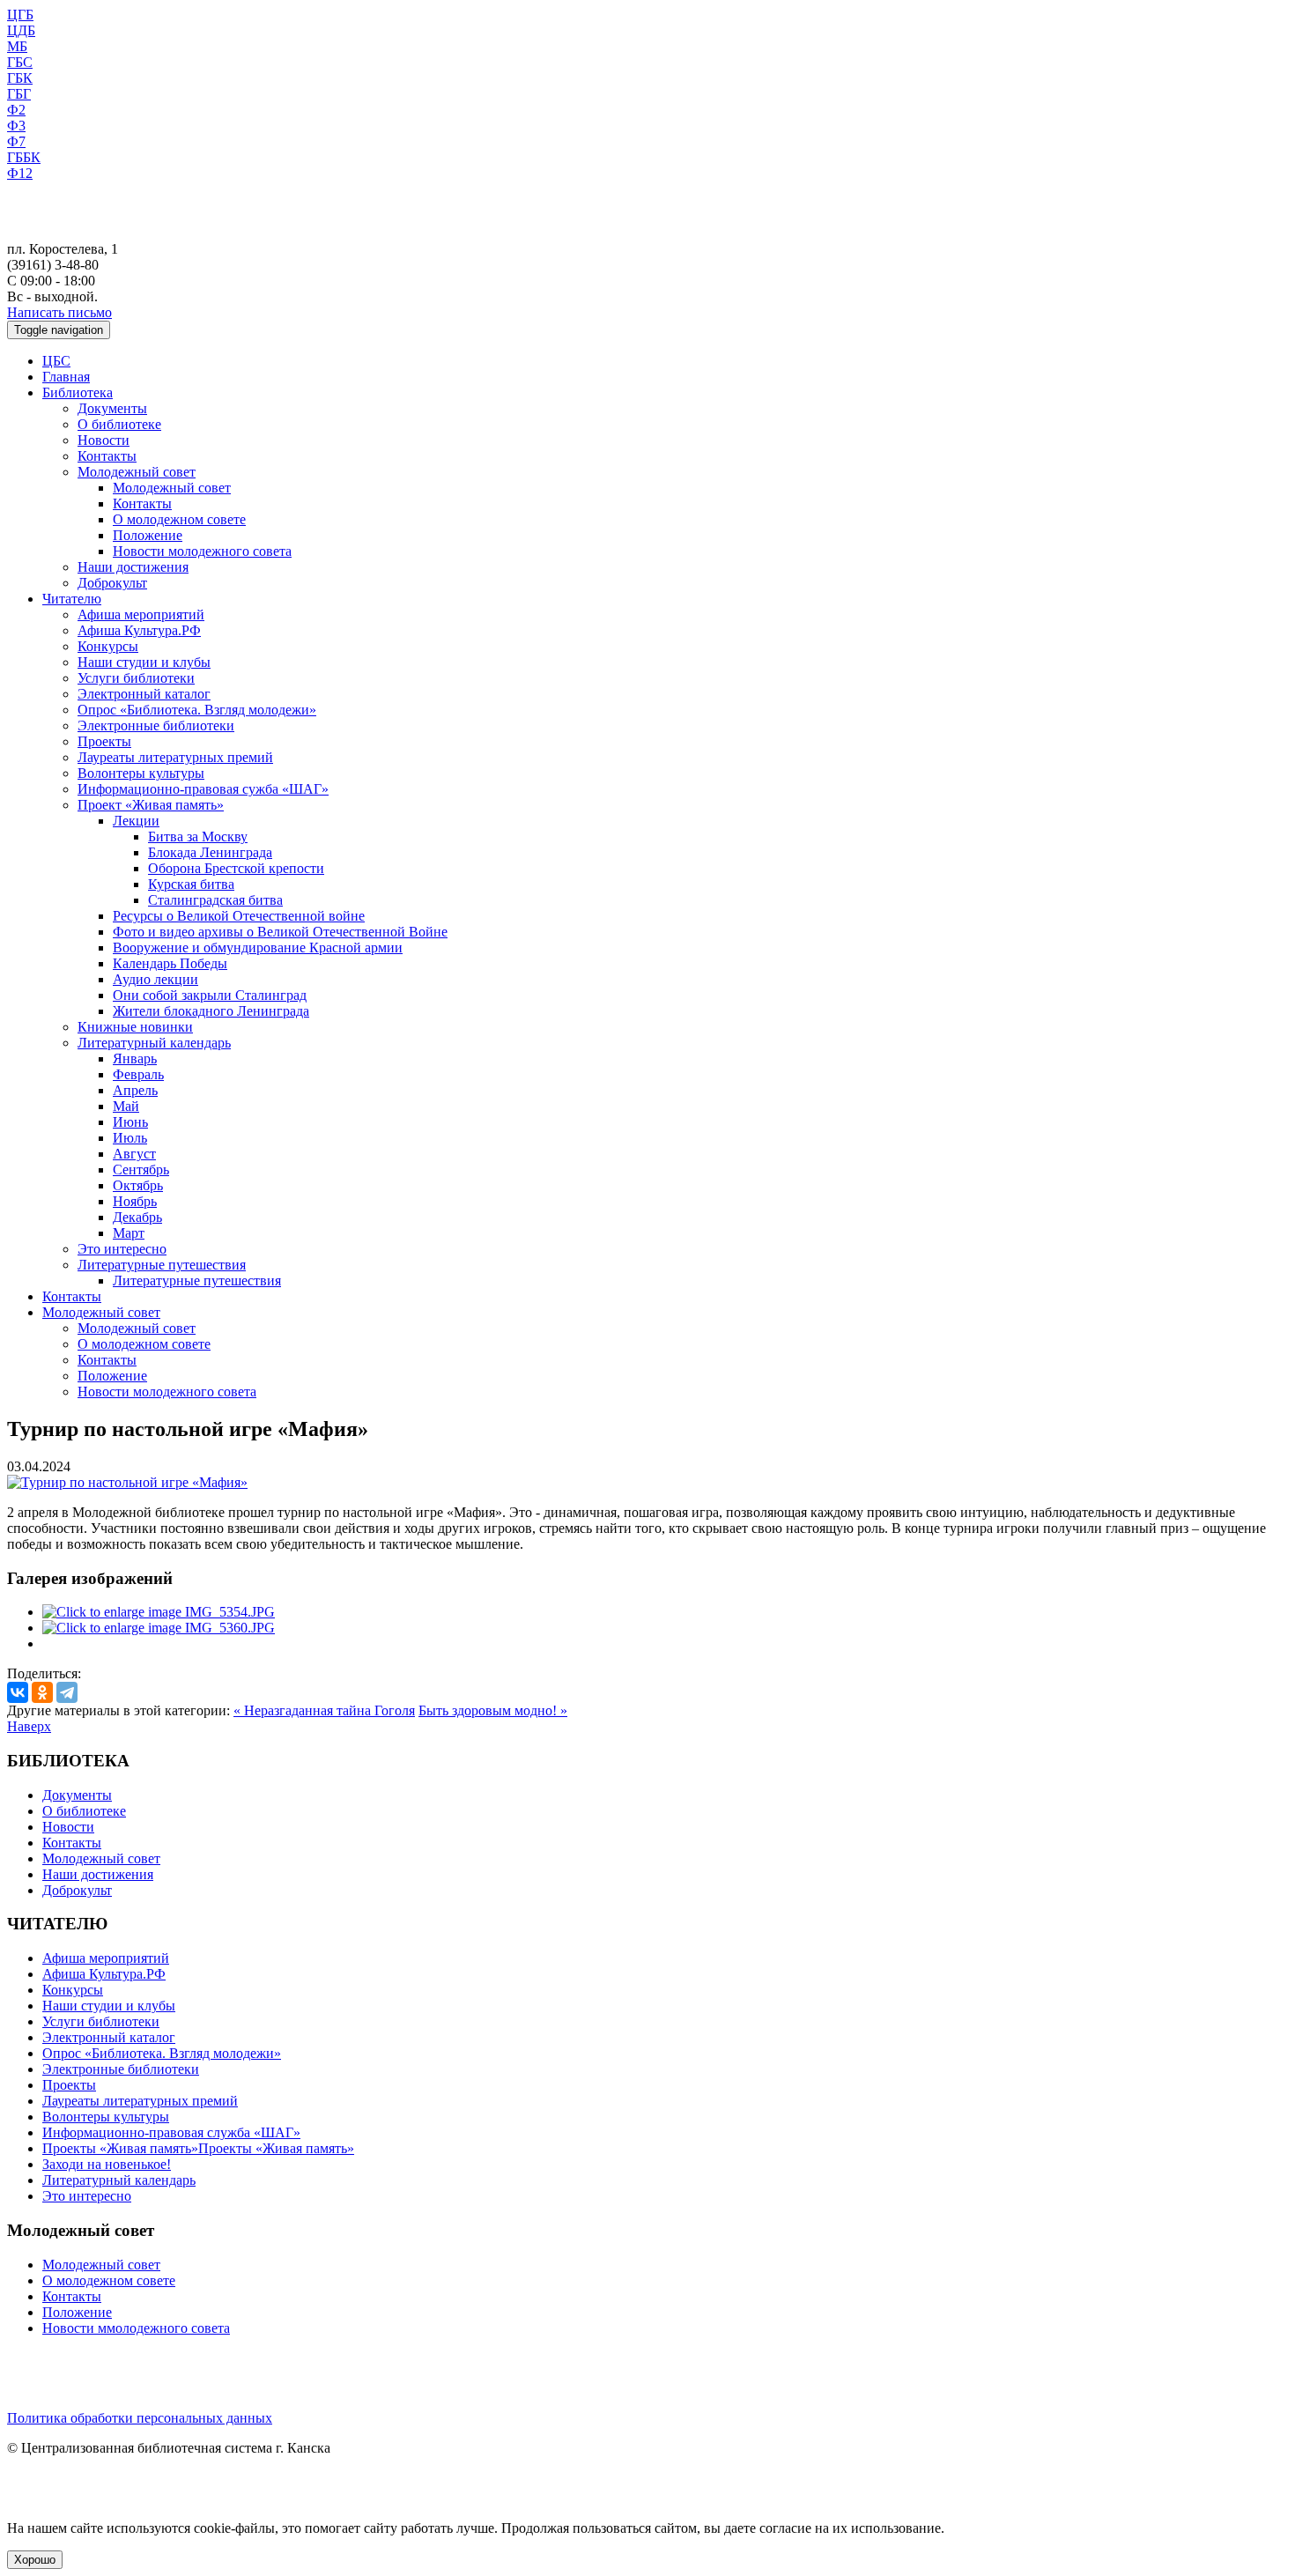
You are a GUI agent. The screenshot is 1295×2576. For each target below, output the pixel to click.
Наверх (29, 1726)
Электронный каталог (144, 694)
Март (129, 1233)
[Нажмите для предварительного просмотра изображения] (127, 1482)
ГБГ (19, 94)
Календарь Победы (170, 963)
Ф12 (20, 173)
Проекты (104, 741)
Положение (148, 535)
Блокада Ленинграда (210, 852)
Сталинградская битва (215, 900)
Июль (130, 1138)
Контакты (107, 456)
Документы (112, 408)
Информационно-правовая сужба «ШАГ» (203, 789)
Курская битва (191, 884)
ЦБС (56, 361)
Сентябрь (141, 1170)
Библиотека (78, 392)
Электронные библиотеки (156, 725)
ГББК (24, 157)
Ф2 (16, 110)
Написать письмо (59, 312)
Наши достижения (133, 567)
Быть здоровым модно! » (493, 1710)
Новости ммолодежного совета (136, 2328)
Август (134, 1154)
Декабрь (137, 1217)
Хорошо (35, 2560)
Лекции (136, 821)
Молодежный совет (137, 472)
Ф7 (16, 141)
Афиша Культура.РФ (139, 630)
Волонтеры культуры (141, 773)
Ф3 (16, 126)
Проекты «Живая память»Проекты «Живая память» (198, 2148)
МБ (17, 46)
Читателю (72, 599)
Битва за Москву (198, 836)
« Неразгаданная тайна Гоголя (324, 1710)
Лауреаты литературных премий (175, 757)
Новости (104, 440)
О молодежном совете (179, 519)
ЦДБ (21, 30)
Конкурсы (108, 646)
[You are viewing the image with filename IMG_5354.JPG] (159, 1612)
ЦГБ (20, 15)
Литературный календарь (154, 1043)
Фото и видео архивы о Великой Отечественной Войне (280, 932)
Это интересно (122, 1249)
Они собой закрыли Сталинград (210, 995)
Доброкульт (112, 583)
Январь (135, 1059)
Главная (66, 377)
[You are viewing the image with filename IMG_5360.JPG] (159, 1628)
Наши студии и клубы (144, 662)
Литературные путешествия (162, 1265)
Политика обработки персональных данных (140, 2418)
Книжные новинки (135, 1027)
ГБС (20, 62)
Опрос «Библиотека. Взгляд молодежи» (197, 710)
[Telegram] (67, 1692)
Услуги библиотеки (136, 678)
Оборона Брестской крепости (236, 868)
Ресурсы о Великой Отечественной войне (239, 916)
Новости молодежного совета (202, 551)
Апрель (135, 1090)
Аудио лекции (155, 979)
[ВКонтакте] (18, 1692)
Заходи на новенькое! (107, 2164)
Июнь (130, 1122)
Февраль (138, 1074)
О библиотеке (119, 424)
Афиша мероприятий (141, 614)
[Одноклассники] (42, 1692)
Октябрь (138, 1185)
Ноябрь (135, 1201)
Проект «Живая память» (151, 805)
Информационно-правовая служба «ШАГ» (171, 2132)
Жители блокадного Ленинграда (211, 1011)
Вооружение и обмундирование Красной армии (258, 947)
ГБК (20, 78)
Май (126, 1106)
